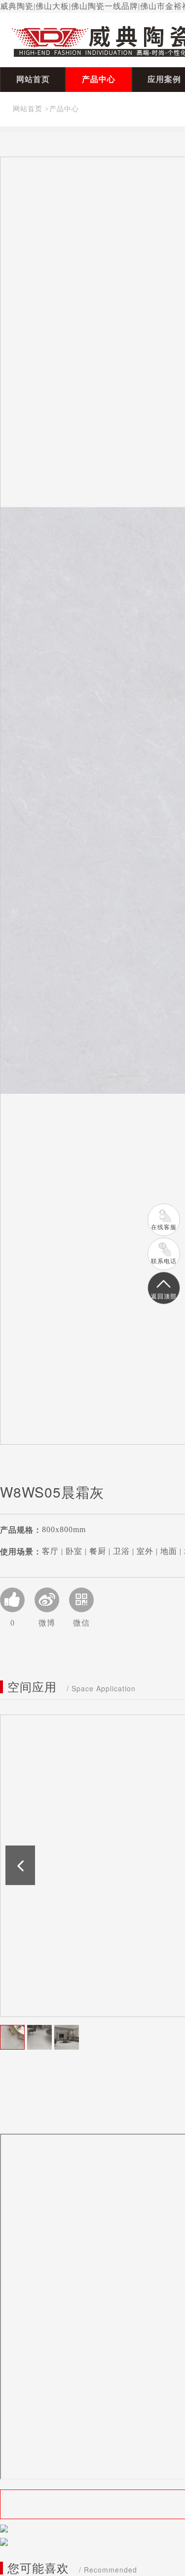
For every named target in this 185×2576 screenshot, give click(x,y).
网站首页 (33, 79)
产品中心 (99, 79)
